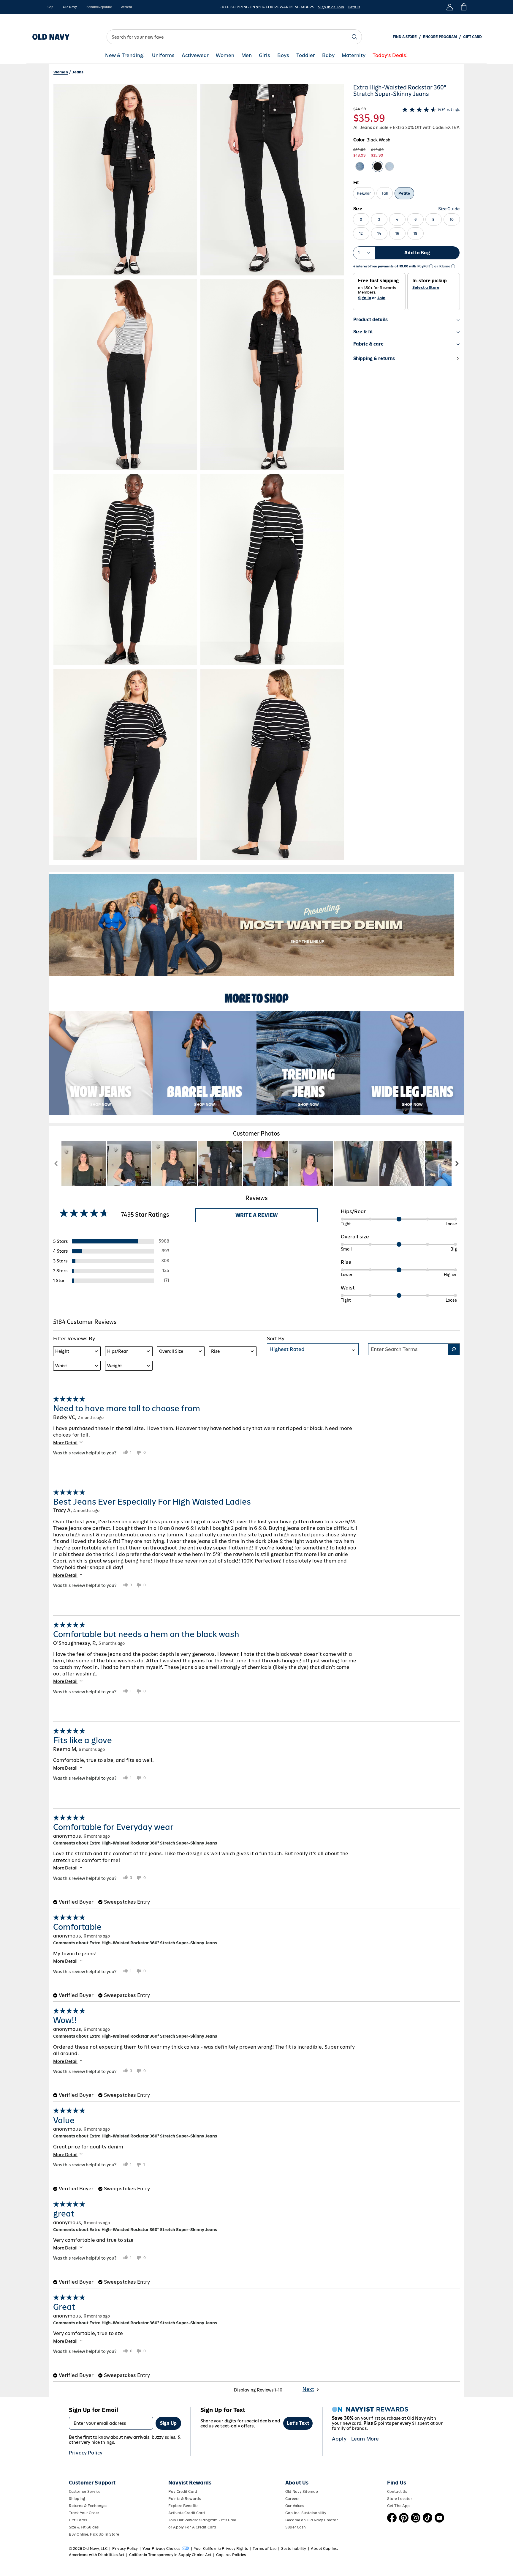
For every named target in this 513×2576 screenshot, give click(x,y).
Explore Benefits (183, 2506)
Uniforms (163, 55)
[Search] (354, 37)
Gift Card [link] (472, 37)
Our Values (295, 2506)
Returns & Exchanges (88, 2506)
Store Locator (400, 2499)
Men (247, 55)
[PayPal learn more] (431, 266)
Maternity (354, 55)
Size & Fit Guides (84, 2527)
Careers (292, 2499)
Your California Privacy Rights (221, 2549)
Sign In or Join (331, 7)
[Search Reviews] (454, 1349)
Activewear (195, 55)
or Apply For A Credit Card (192, 2527)
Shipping (77, 2499)
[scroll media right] (457, 1164)
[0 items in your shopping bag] (463, 7)
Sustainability (294, 2549)
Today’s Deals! (390, 55)
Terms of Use (265, 2549)
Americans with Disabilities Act (97, 2555)
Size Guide (449, 209)
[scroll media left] (56, 1164)
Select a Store (426, 288)
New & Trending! (125, 55)
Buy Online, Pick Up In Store (94, 2534)
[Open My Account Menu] (450, 7)
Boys (283, 55)
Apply (339, 2439)
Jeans (78, 72)
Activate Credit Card (187, 2513)
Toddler (306, 55)
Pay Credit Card (183, 2491)
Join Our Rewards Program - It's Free (202, 2520)
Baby (328, 55)
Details (354, 7)
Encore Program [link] (440, 37)
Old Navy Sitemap (302, 2491)
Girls (265, 55)
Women (225, 55)
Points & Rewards (185, 2499)
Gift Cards (78, 2520)
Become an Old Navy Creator (312, 2520)
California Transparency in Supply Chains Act (170, 2555)
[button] (199, 472)
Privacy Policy (86, 2453)
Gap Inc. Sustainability (306, 2513)
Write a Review (256, 1215)
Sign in (365, 298)
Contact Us (397, 2491)
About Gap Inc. (324, 2549)
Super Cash (296, 2527)
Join (381, 298)
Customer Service (85, 2491)
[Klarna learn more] (453, 266)
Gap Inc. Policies (231, 2555)
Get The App (398, 2506)
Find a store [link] (405, 37)
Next (308, 2389)
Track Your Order (84, 2513)
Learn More (365, 2439)
